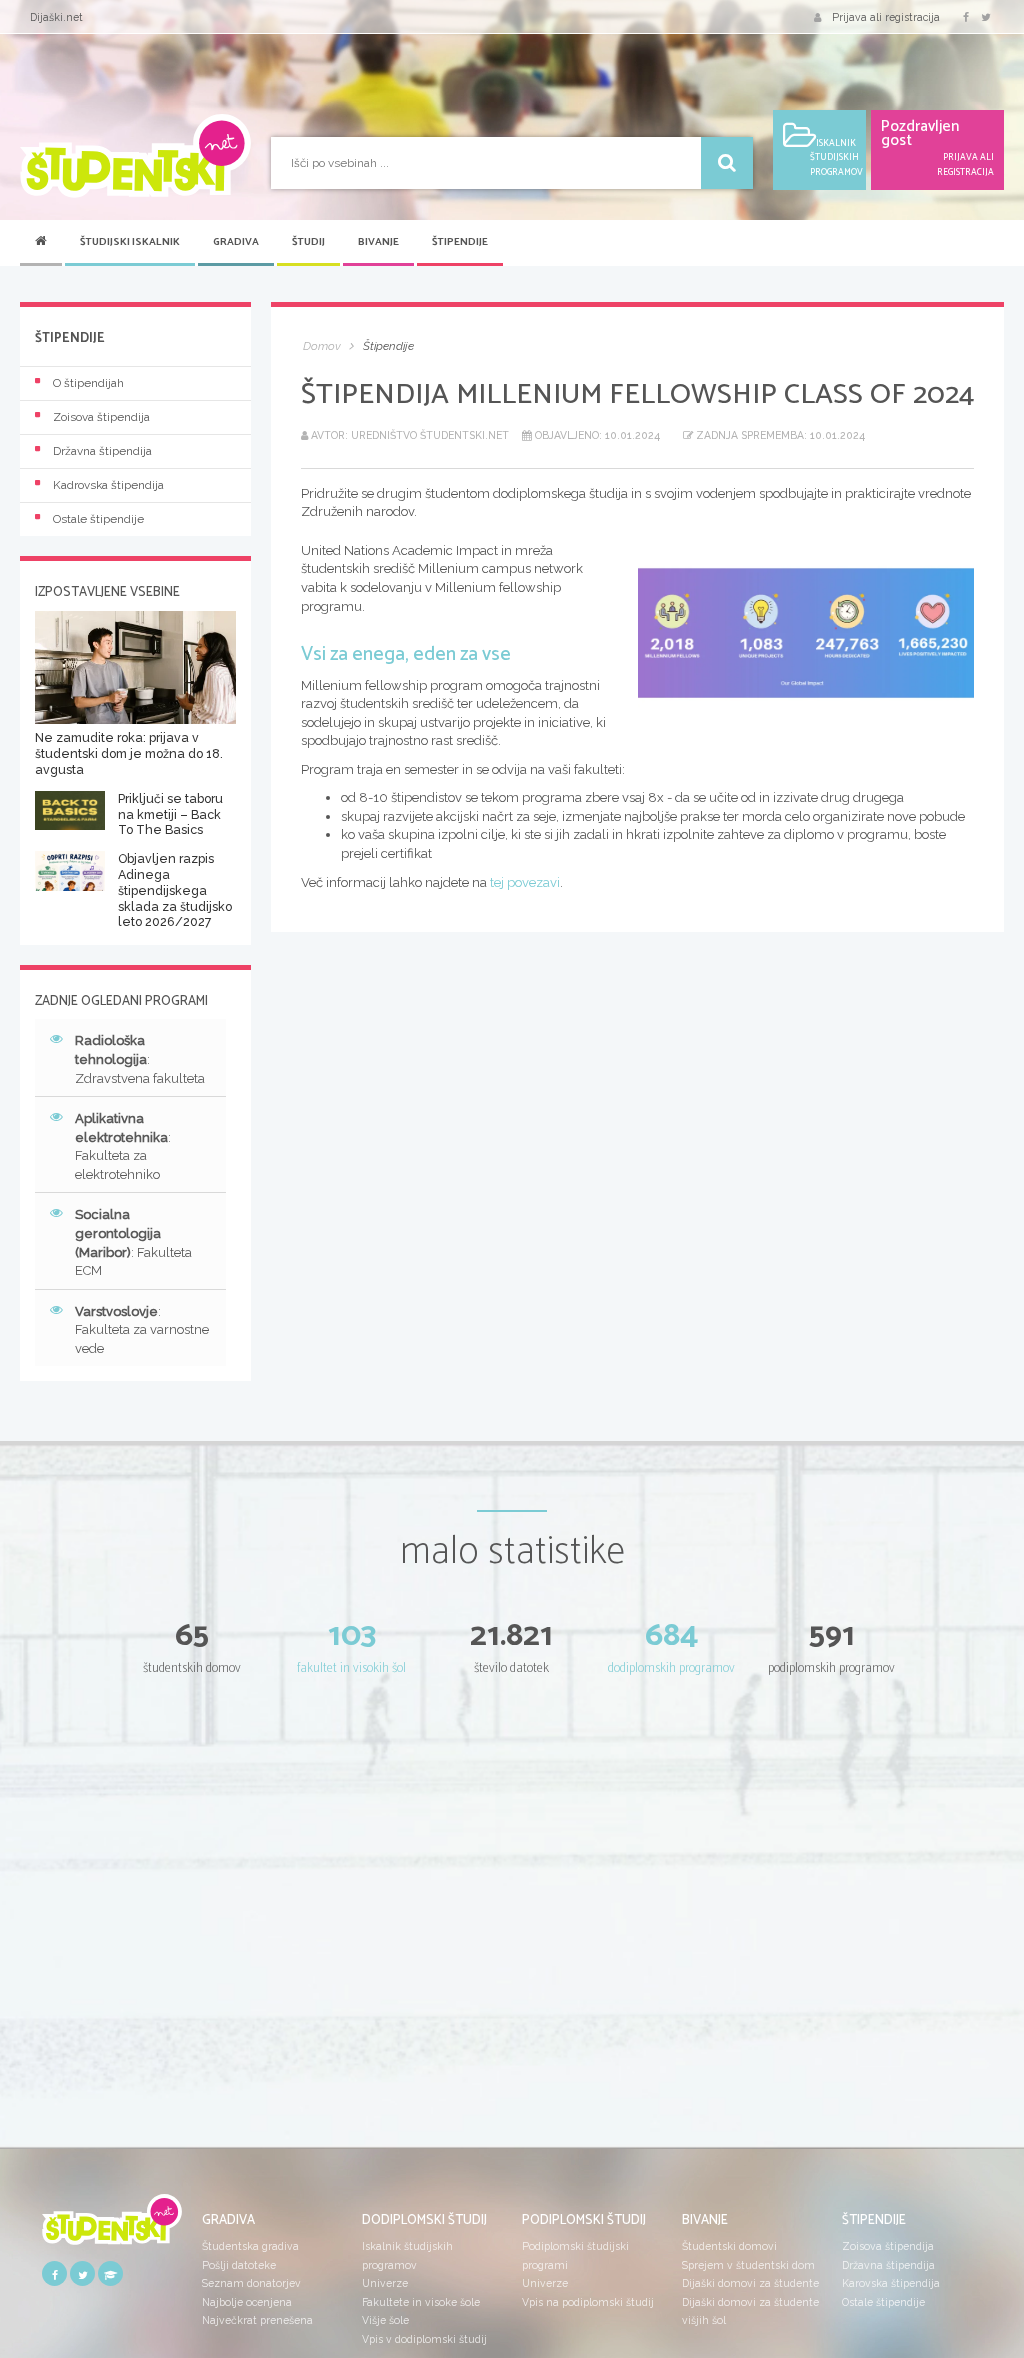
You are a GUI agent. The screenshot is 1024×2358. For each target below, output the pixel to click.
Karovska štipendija (891, 2283)
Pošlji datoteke (239, 2265)
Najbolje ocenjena (247, 2302)
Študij (308, 242)
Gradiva (236, 242)
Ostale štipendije (98, 519)
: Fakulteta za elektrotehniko (123, 1146)
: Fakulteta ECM (133, 1242)
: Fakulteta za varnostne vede (142, 1330)
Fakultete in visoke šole (421, 2302)
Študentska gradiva (250, 2246)
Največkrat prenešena (257, 2320)
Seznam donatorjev (251, 2283)
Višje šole (385, 2320)
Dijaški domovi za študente (750, 2283)
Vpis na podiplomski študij (588, 2302)
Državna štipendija (102, 451)
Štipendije (460, 242)
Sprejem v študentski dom (748, 2265)
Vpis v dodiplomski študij (424, 2339)
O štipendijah (88, 383)
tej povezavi (525, 882)
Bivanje (378, 242)
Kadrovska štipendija (108, 485)
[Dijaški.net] (112, 2226)
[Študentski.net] (135, 156)
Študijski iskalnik (130, 242)
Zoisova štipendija (101, 417)
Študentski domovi (729, 2246)
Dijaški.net (56, 17)
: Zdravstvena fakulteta (140, 1059)
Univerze (385, 2283)
